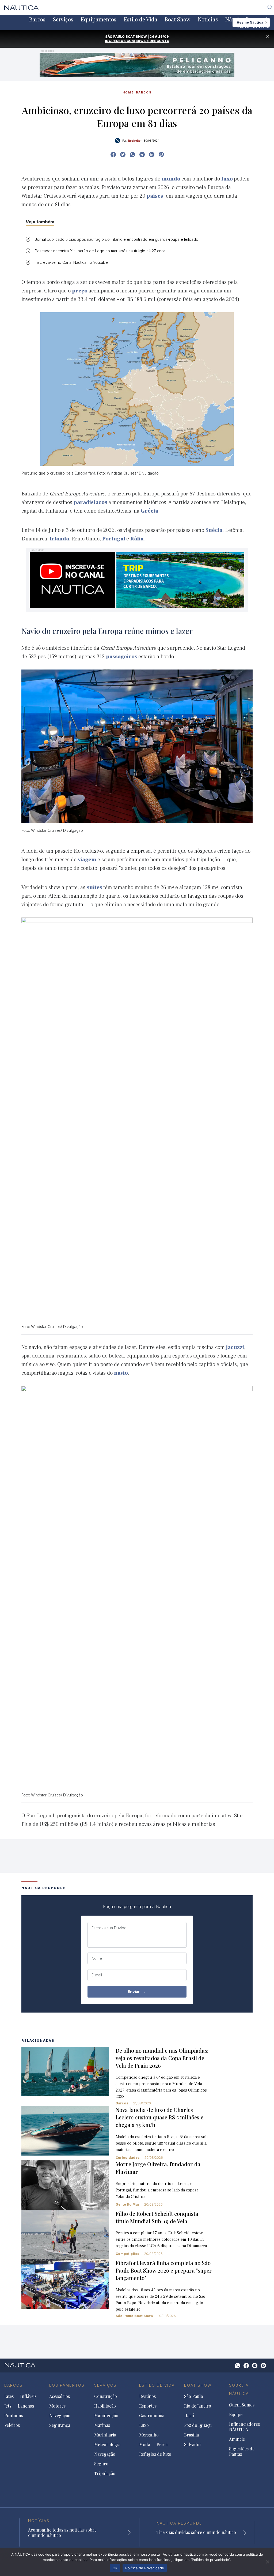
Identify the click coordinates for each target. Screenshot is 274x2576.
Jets (8, 2406)
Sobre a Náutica (239, 2389)
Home (128, 92)
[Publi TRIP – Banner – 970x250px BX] (137, 580)
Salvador (193, 2445)
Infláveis (28, 2396)
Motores (57, 2406)
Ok (115, 2568)
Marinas (102, 2425)
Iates (9, 2396)
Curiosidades (128, 2158)
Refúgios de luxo (155, 2454)
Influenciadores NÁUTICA (244, 2427)
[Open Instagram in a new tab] (132, 155)
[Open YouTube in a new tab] (142, 155)
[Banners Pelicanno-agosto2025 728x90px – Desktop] (137, 64)
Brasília (191, 2435)
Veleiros (12, 2425)
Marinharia (105, 2435)
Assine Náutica (250, 22)
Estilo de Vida (141, 19)
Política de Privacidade (145, 2568)
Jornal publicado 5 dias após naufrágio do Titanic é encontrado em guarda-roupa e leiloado (117, 239)
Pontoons (14, 2416)
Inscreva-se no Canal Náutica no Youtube (71, 262)
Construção (106, 2396)
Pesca (162, 2445)
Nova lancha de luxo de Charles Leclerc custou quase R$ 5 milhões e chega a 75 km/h (159, 2117)
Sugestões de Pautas (242, 2451)
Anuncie (237, 2439)
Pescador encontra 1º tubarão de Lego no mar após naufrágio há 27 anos (100, 251)
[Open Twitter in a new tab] (123, 155)
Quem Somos (242, 2405)
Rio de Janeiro (198, 2406)
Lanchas (26, 2406)
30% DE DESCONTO (153, 41)
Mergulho (149, 2435)
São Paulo (194, 2396)
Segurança (60, 2425)
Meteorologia (107, 2445)
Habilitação (105, 2406)
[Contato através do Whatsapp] (238, 2366)
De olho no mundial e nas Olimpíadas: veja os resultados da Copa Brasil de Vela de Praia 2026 (162, 2058)
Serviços (63, 19)
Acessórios (60, 2396)
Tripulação (105, 2473)
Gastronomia (152, 2416)
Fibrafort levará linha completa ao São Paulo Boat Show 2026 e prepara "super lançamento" (164, 2270)
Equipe (236, 2415)
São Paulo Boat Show (134, 2316)
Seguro (101, 2464)
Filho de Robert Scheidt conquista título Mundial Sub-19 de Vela (157, 2217)
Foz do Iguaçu (198, 2425)
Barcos (37, 19)
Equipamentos (99, 19)
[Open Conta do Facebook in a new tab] (113, 155)
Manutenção (106, 2416)
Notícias (208, 19)
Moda (145, 2445)
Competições (128, 2254)
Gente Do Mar (128, 2204)
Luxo (144, 2425)
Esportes (148, 2406)
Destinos (147, 2396)
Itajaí (189, 2416)
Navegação (60, 2416)
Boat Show (178, 19)
